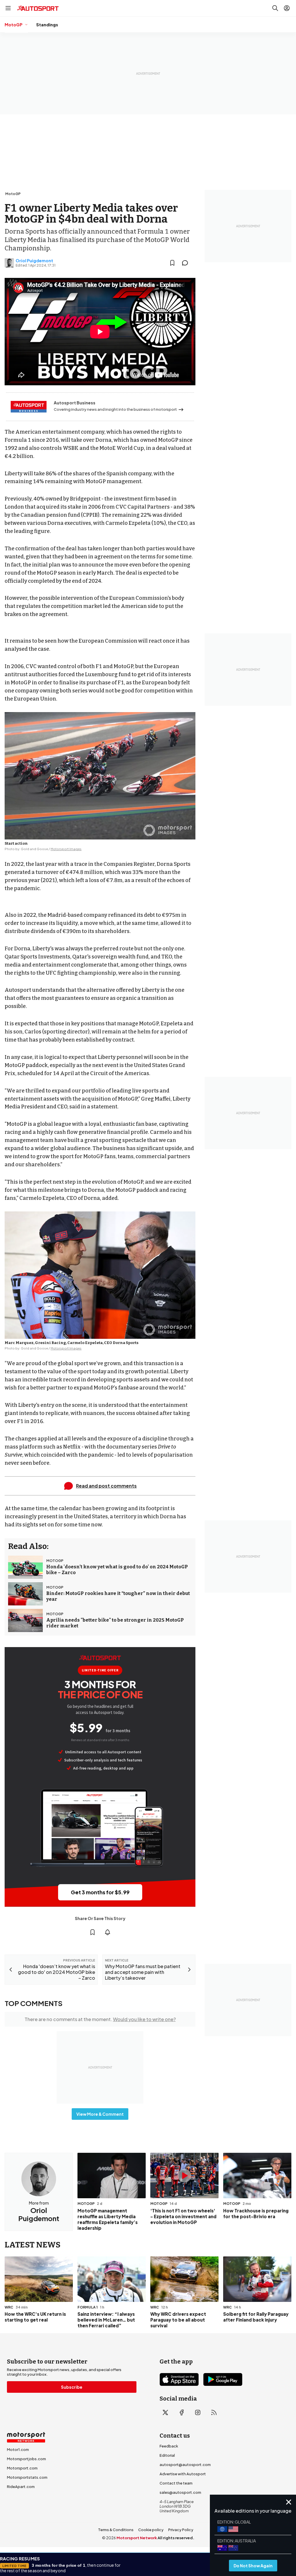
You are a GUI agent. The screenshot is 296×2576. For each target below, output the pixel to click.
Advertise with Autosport (183, 2474)
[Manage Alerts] (108, 1932)
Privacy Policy (181, 2530)
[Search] (275, 8)
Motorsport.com (22, 2468)
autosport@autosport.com (185, 2465)
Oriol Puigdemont (34, 261)
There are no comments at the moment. (100, 2019)
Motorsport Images (66, 849)
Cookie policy (151, 2530)
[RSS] (214, 2412)
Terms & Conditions (116, 2530)
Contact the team (176, 2483)
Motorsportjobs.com (26, 2459)
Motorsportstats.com (27, 2477)
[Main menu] (8, 8)
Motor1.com (18, 2450)
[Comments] (187, 263)
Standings (47, 25)
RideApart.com (21, 2487)
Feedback (169, 2446)
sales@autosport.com (180, 2492)
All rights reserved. (176, 2538)
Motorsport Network (137, 2538)
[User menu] (287, 8)
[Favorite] (172, 263)
